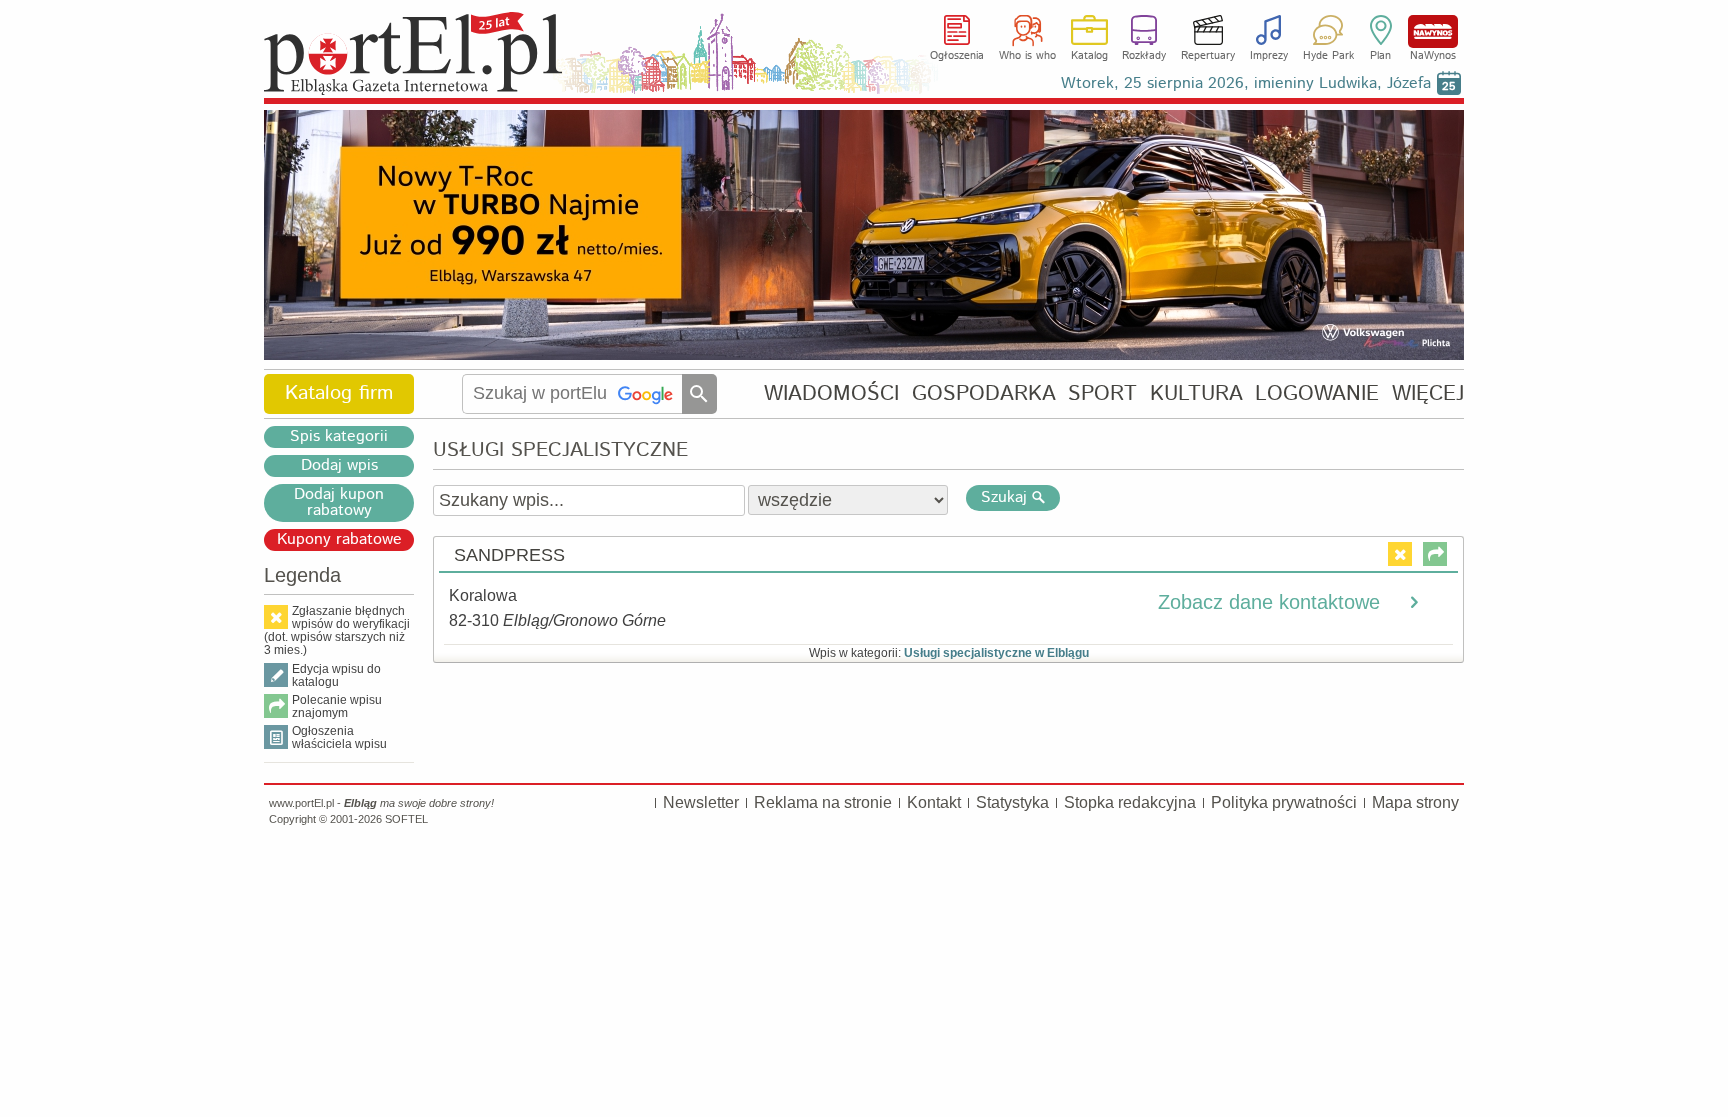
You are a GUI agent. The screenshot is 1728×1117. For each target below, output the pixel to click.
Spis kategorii (339, 437)
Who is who (1027, 56)
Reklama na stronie (823, 802)
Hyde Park (1328, 56)
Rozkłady (1144, 56)
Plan (1380, 56)
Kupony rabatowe (339, 540)
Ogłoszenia (957, 56)
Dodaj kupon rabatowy (339, 503)
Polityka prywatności (1284, 802)
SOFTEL (406, 819)
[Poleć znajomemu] (1435, 554)
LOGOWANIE (1317, 393)
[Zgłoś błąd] (1400, 554)
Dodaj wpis (339, 466)
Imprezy (1269, 56)
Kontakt (934, 802)
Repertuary (1208, 56)
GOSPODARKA (984, 393)
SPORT (1102, 393)
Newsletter (701, 802)
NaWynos (1433, 31)
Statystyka (1012, 802)
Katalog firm (339, 393)
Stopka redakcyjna (1130, 802)
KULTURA (1196, 393)
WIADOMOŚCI (831, 393)
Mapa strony (1415, 802)
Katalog (1089, 56)
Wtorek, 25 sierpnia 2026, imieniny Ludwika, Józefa (1246, 83)
